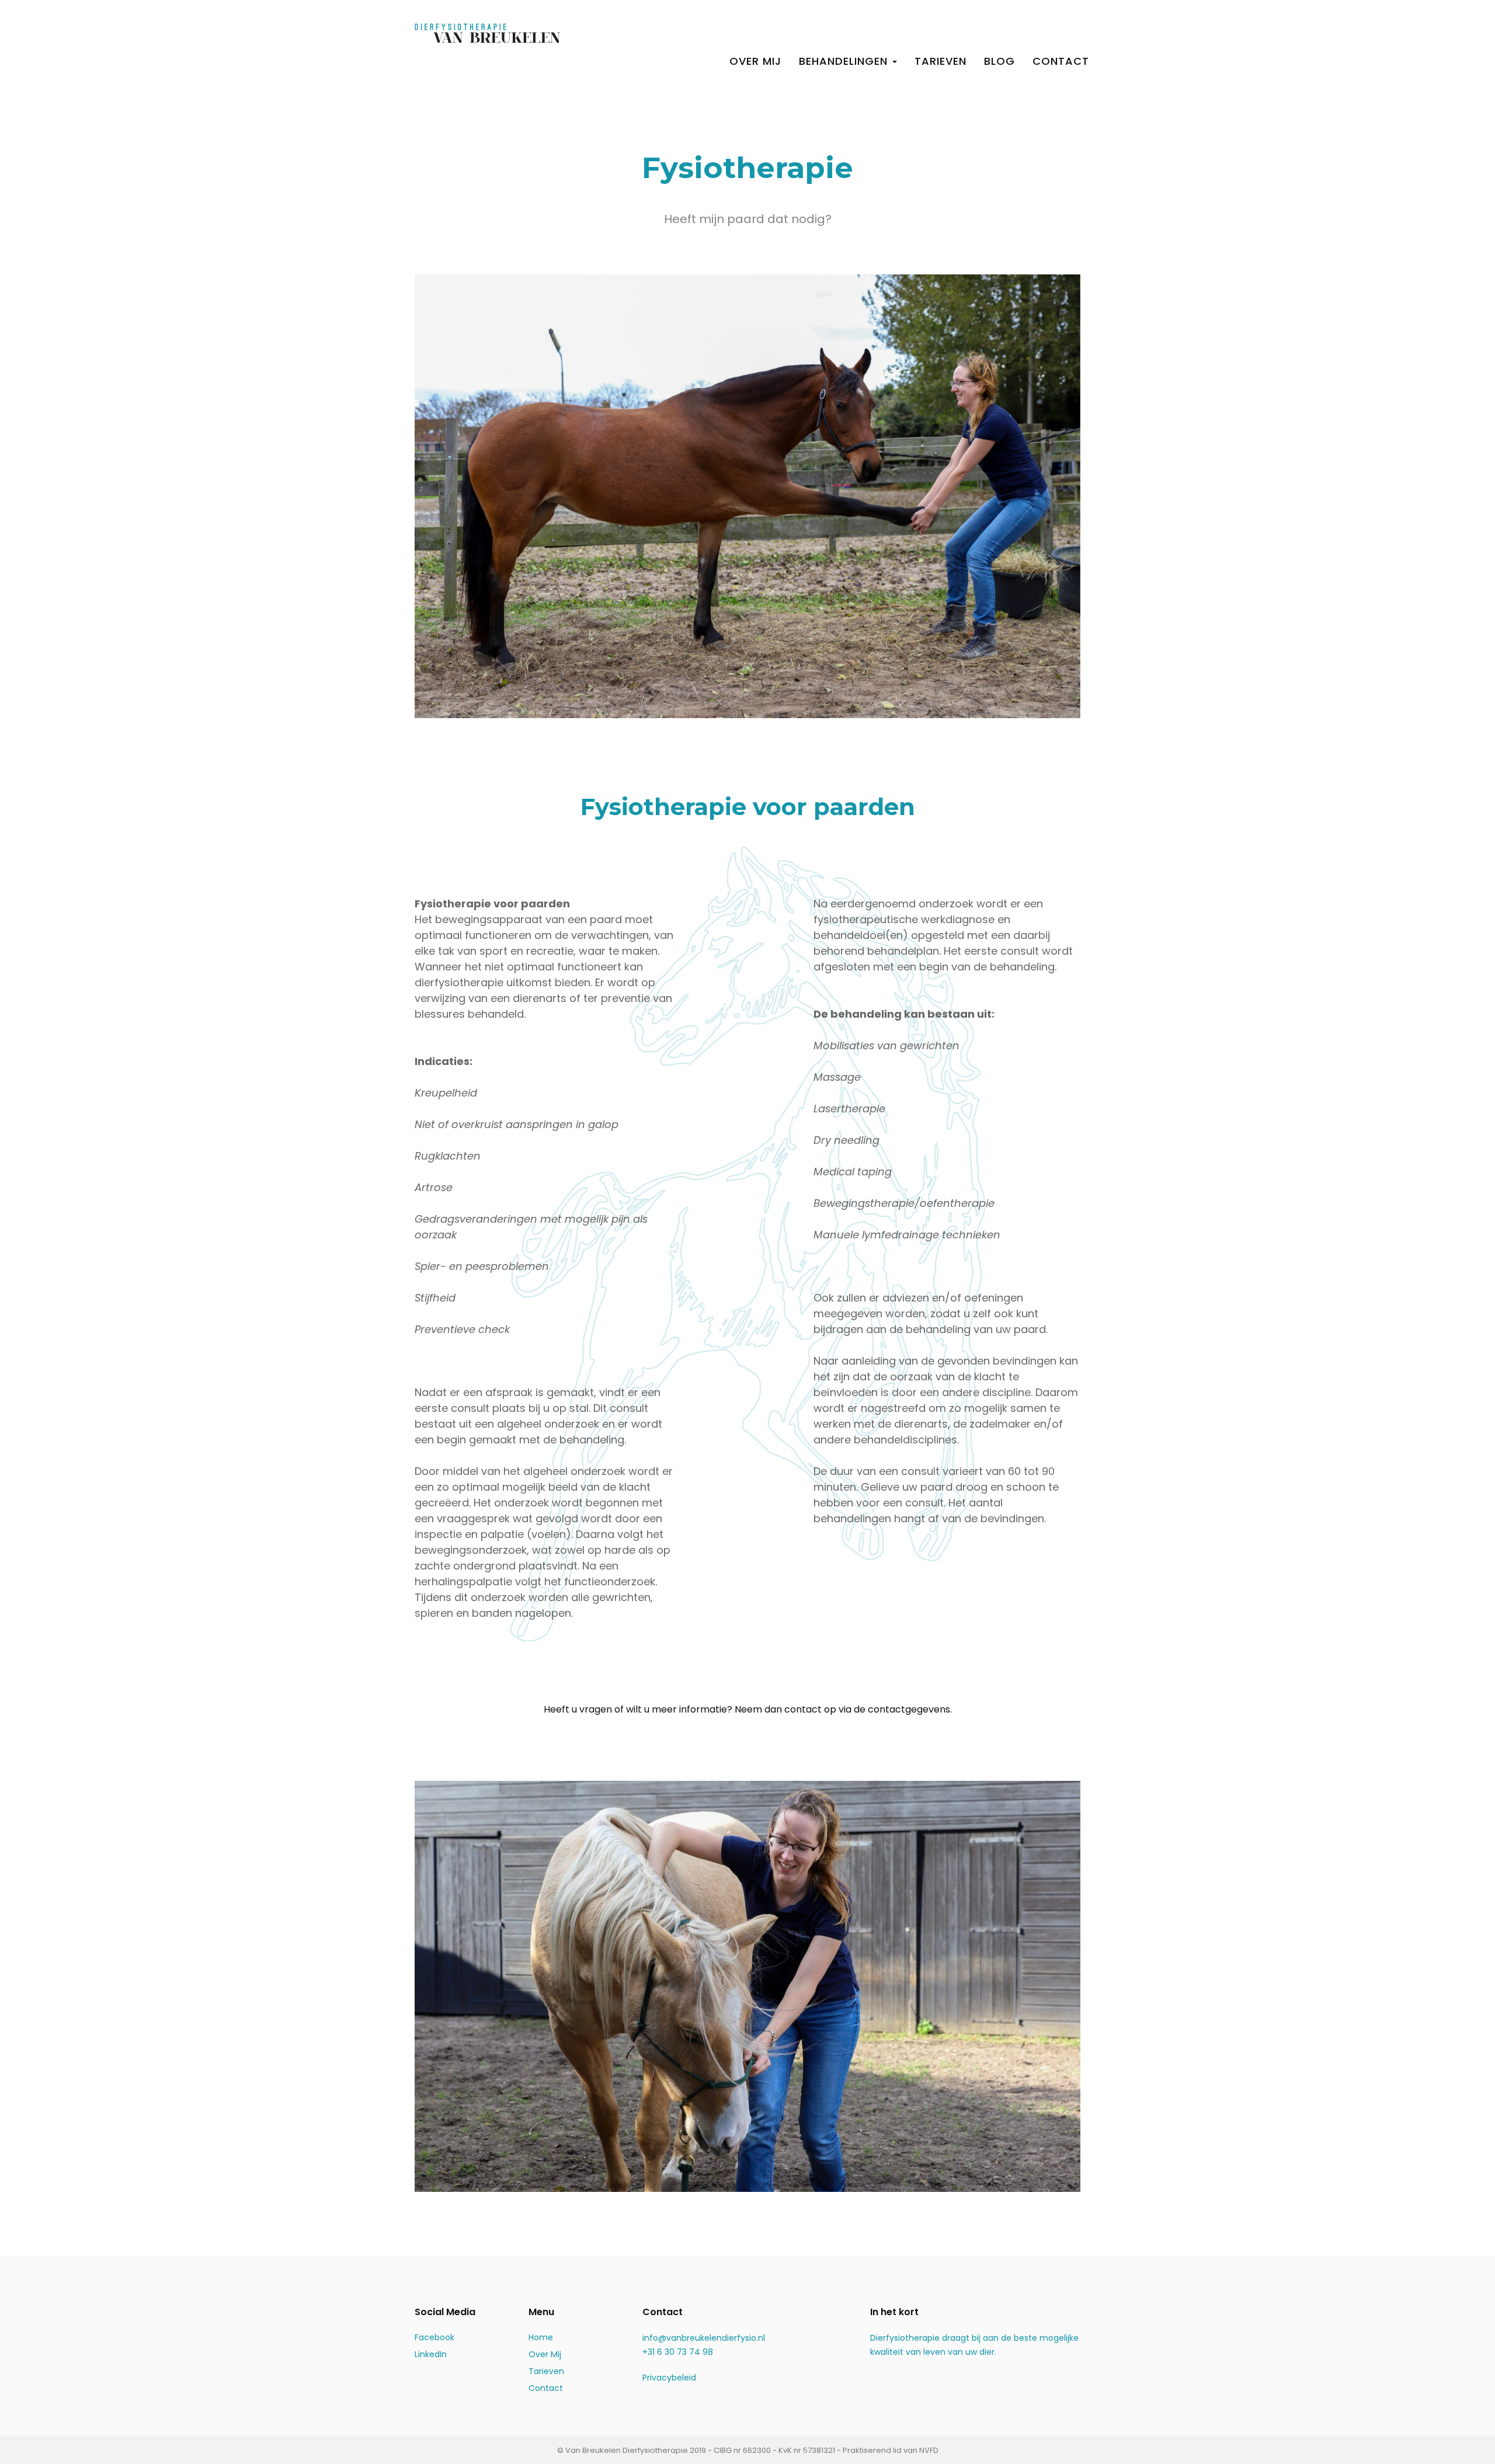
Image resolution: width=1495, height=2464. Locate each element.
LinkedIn (431, 2354)
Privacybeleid (669, 2378)
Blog (999, 61)
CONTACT (1061, 61)
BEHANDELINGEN (845, 61)
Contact (546, 2388)
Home (541, 2337)
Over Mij (545, 2354)
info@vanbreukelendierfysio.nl (704, 2338)
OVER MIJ (755, 61)
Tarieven (546, 2371)
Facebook (434, 2337)
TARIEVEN (941, 61)
